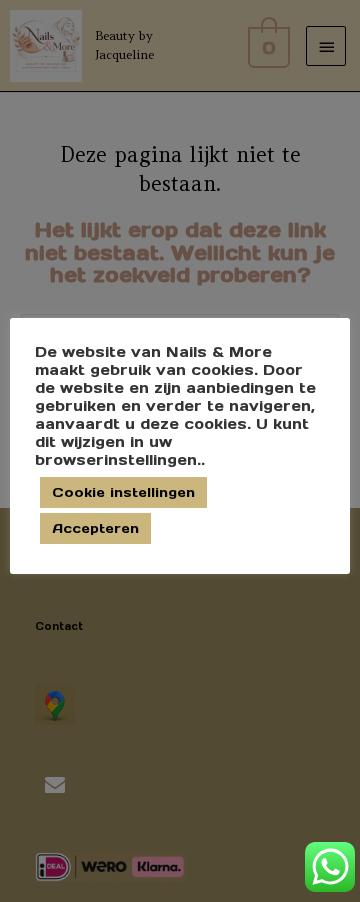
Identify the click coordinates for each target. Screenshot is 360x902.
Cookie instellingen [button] (123, 492)
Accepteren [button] (95, 528)
